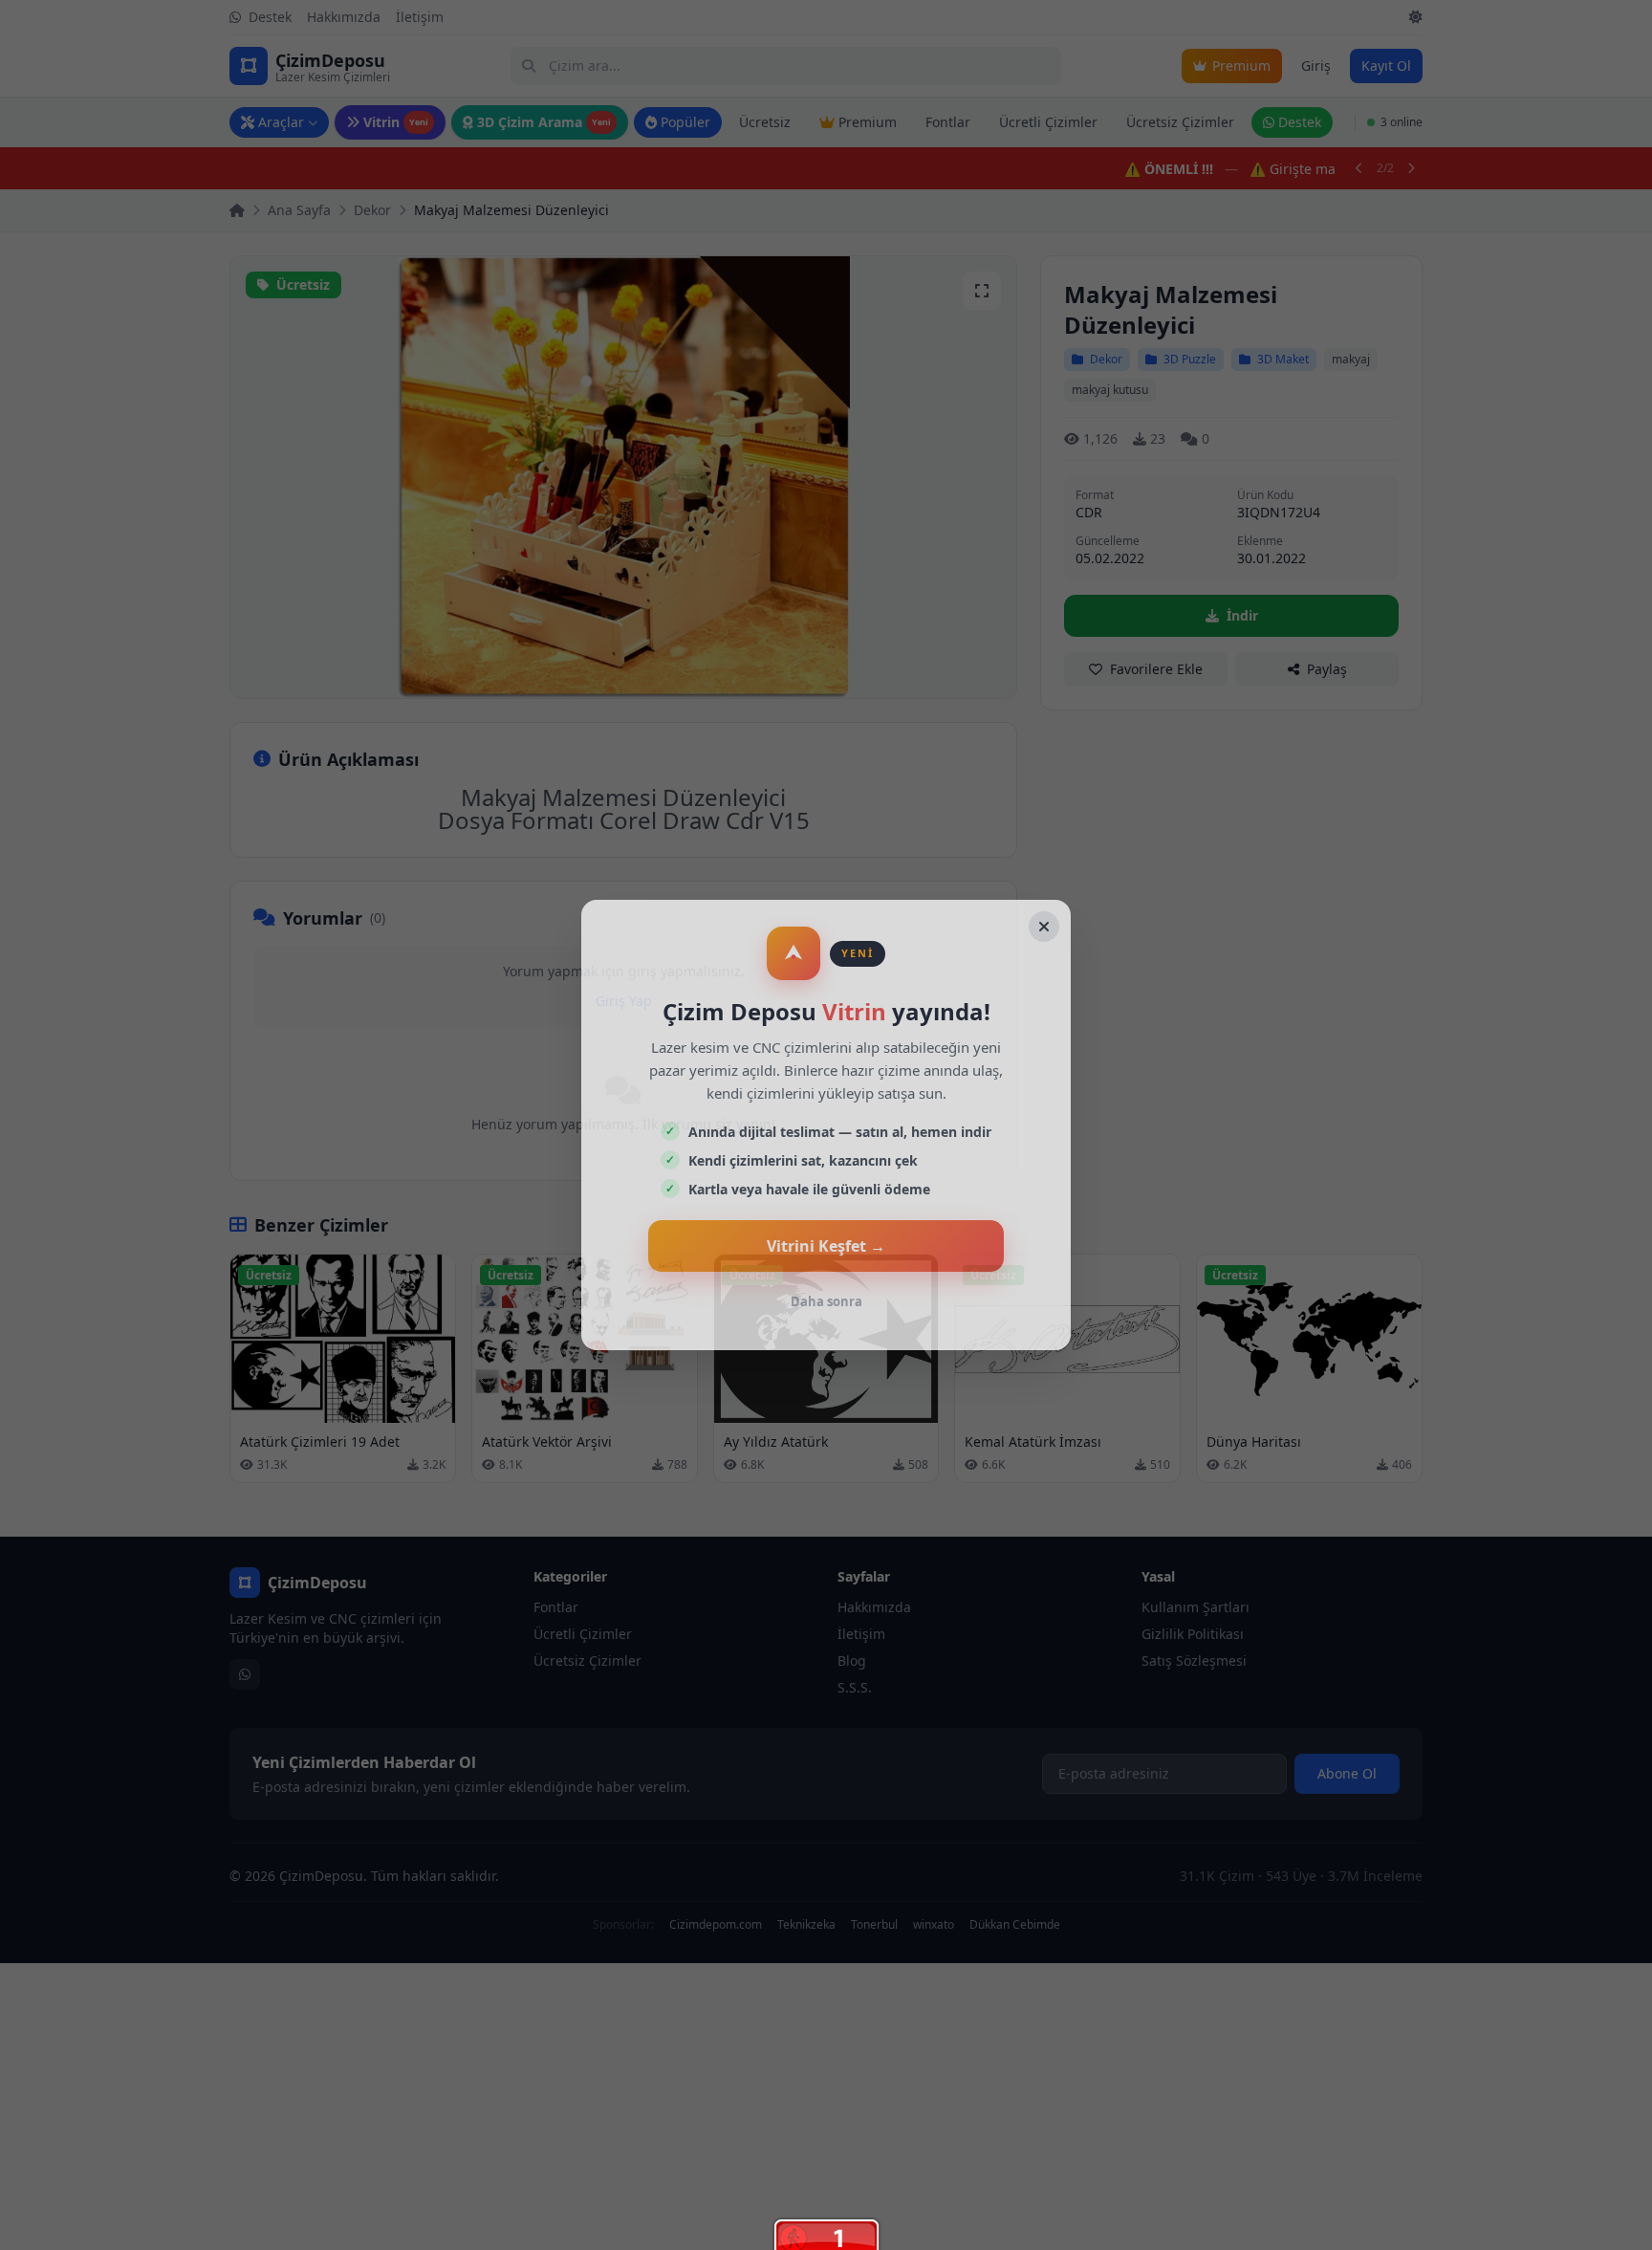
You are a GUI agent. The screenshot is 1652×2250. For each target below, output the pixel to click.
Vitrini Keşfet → (826, 1246)
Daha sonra (826, 1301)
